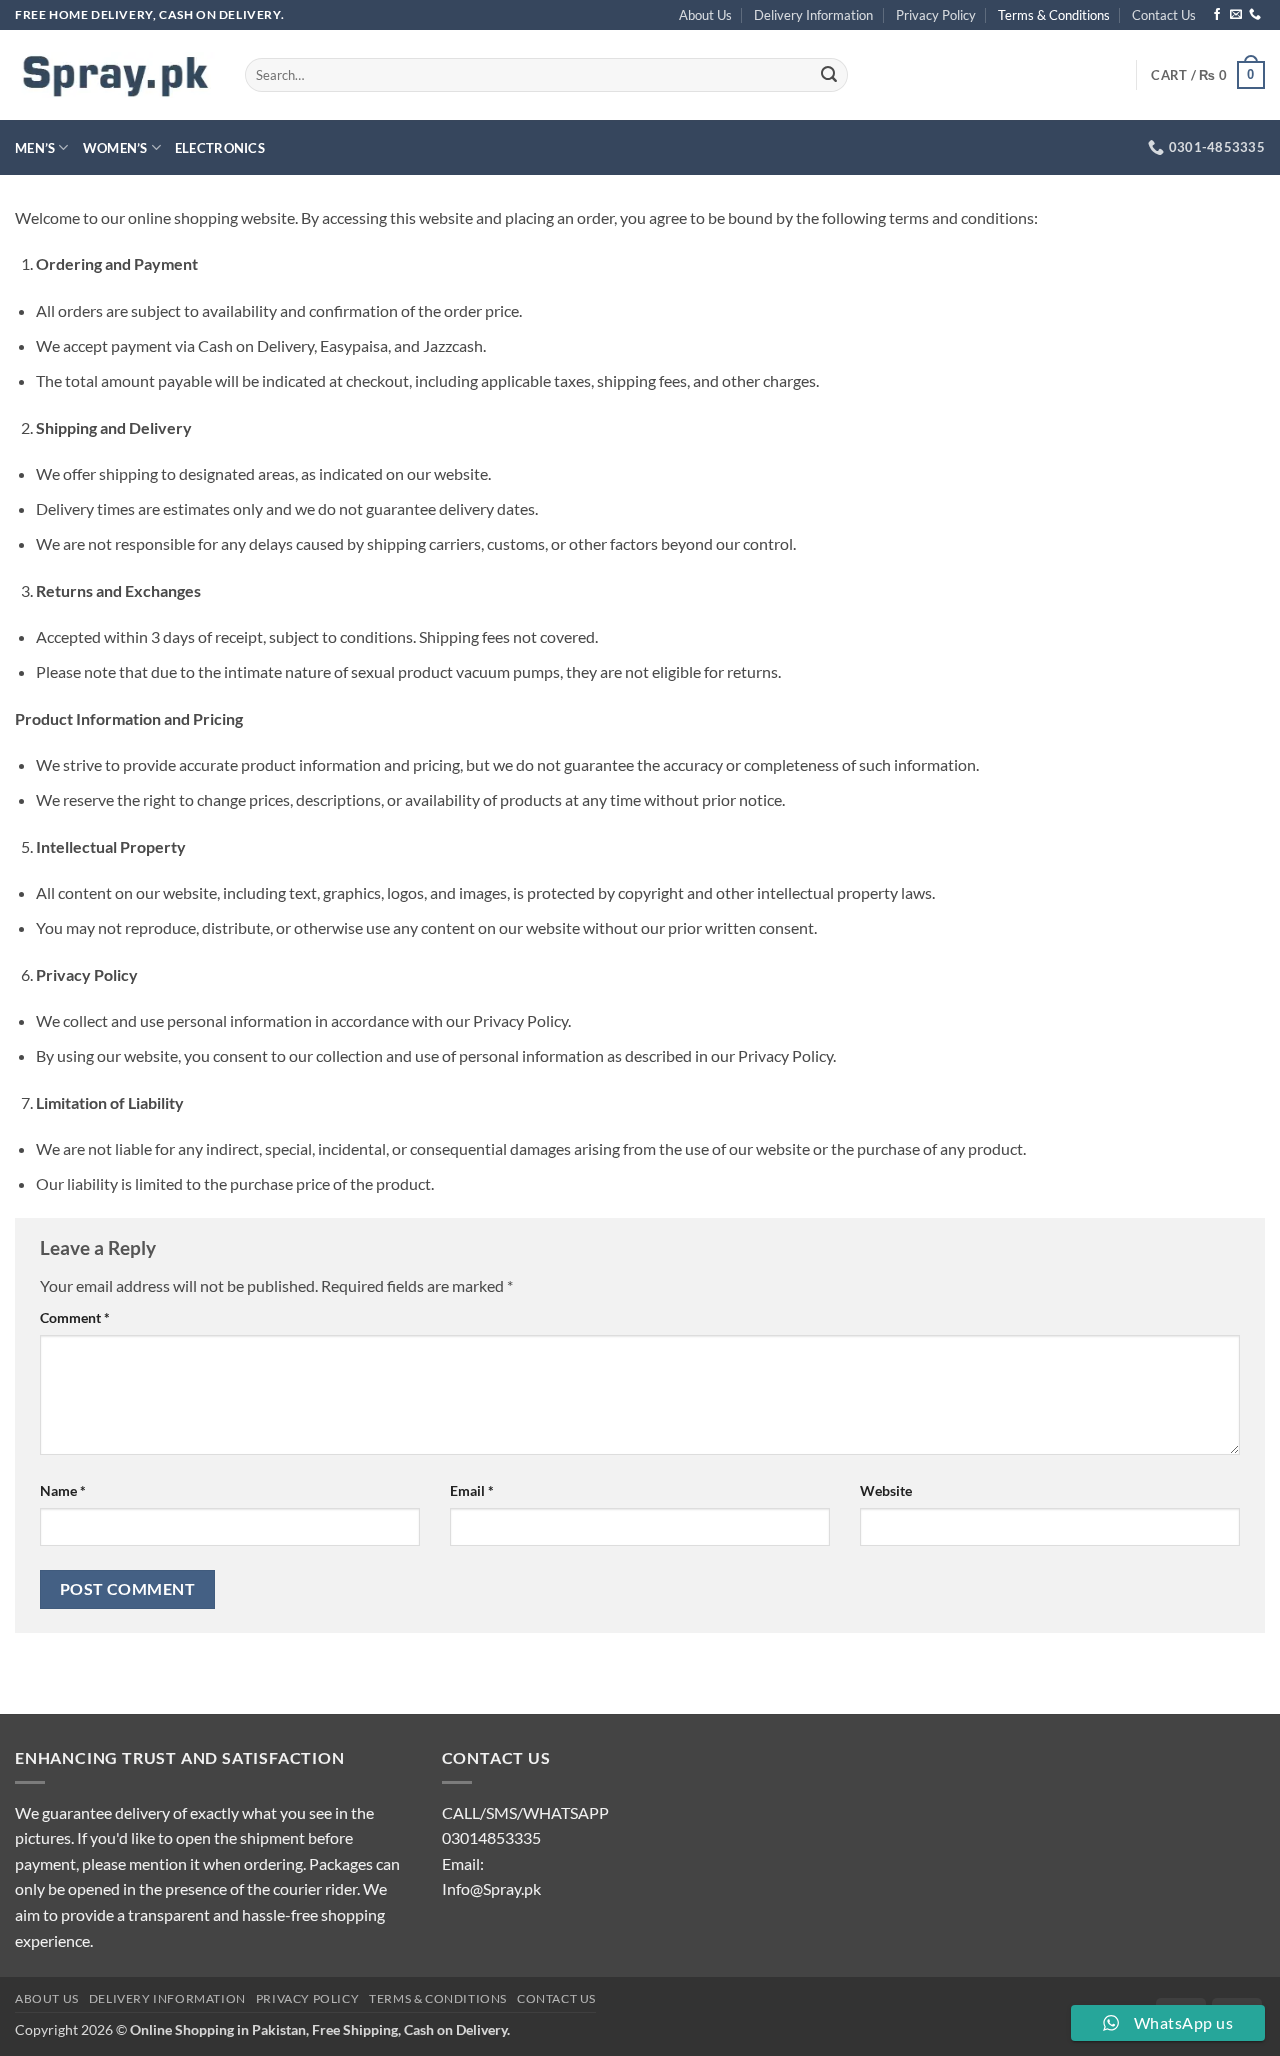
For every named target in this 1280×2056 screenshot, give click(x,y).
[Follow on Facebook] (1217, 15)
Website (886, 1490)
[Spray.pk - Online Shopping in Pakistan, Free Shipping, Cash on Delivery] (115, 75)
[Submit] (830, 75)
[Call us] (1255, 15)
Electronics (220, 148)
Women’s (115, 148)
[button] (1208, 75)
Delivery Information (813, 15)
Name (63, 1490)
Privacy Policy (936, 15)
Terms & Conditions (1054, 15)
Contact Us (1164, 15)
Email (472, 1490)
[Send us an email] (1236, 15)
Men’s (35, 148)
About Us (705, 15)
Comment (75, 1317)
